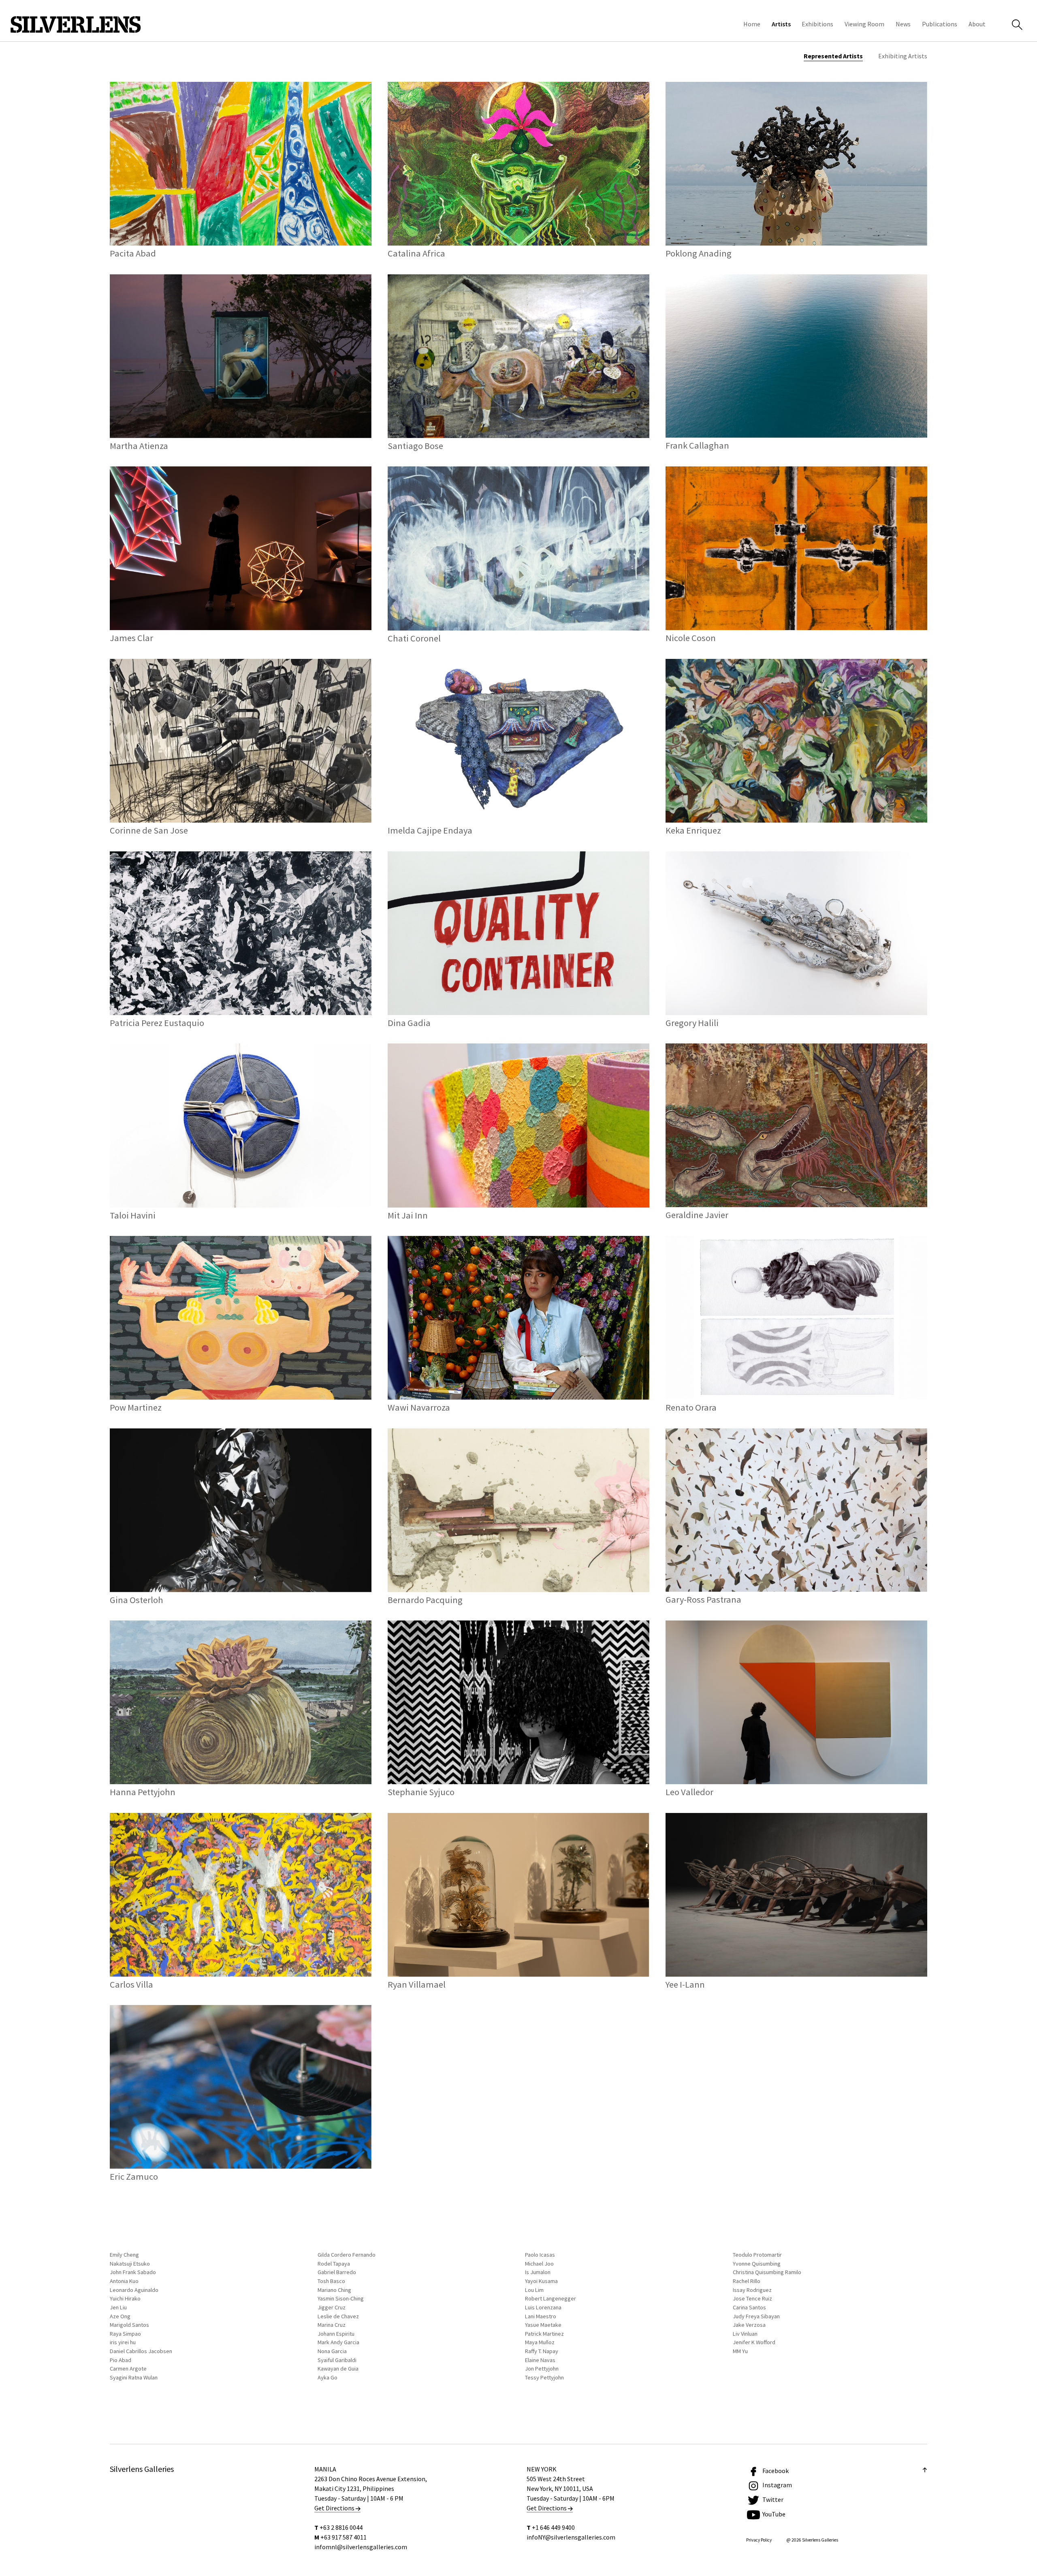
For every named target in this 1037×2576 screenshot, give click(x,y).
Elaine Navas (540, 2360)
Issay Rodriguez (752, 2290)
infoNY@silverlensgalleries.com (571, 2537)
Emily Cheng (124, 2255)
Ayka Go (328, 2377)
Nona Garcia (332, 2351)
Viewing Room (864, 24)
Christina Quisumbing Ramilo (767, 2272)
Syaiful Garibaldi (337, 2360)
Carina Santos (749, 2307)
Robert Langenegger (551, 2298)
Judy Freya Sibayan (756, 2316)
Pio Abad (121, 2360)
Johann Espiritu (336, 2334)
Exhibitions (817, 24)
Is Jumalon (538, 2272)
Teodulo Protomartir (757, 2255)
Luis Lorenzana (543, 2307)
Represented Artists (833, 56)
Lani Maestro (541, 2316)
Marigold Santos (129, 2325)
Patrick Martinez (544, 2334)
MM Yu (740, 2351)
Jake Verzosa (749, 2325)
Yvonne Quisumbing (757, 2264)
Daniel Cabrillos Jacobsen (141, 2351)
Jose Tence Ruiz (752, 2298)
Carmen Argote (128, 2369)
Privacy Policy (759, 2540)
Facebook (776, 2471)
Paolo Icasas (540, 2255)
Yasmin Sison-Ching (341, 2298)
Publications (940, 24)
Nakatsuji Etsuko (130, 2264)
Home (752, 24)
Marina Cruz (332, 2325)
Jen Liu (118, 2307)
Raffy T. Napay (542, 2351)
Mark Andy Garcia (338, 2342)
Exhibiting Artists (903, 56)
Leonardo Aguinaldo (134, 2290)
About (977, 24)
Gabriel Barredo (337, 2272)
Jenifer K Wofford (754, 2342)
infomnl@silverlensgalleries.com (361, 2547)
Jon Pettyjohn (542, 2369)
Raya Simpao (125, 2334)
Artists (781, 24)
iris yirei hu (123, 2342)
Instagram (777, 2485)
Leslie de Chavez (338, 2316)
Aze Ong (120, 2316)
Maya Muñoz (540, 2342)
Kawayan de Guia (338, 2369)
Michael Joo (539, 2264)
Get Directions (335, 2508)
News (903, 24)
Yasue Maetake (543, 2325)
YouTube (774, 2514)
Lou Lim (534, 2290)
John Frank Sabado (133, 2272)
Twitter (773, 2499)
